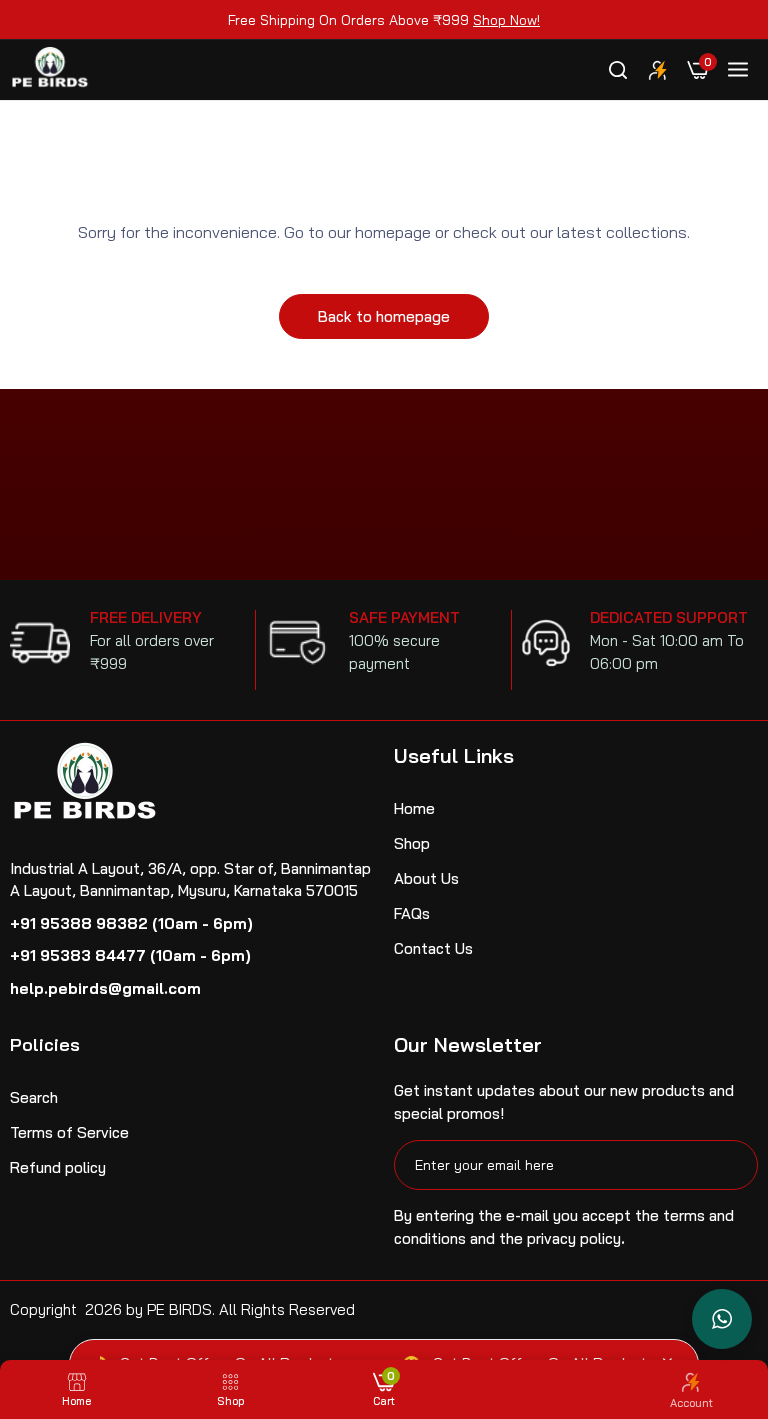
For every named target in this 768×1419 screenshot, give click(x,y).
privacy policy (574, 1238)
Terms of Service (69, 1132)
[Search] (618, 70)
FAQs (412, 913)
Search (34, 1097)
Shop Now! (506, 20)
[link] (658, 70)
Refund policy (58, 1167)
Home (414, 808)
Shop (412, 843)
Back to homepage (384, 316)
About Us (426, 878)
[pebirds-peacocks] (50, 70)
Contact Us (433, 948)
